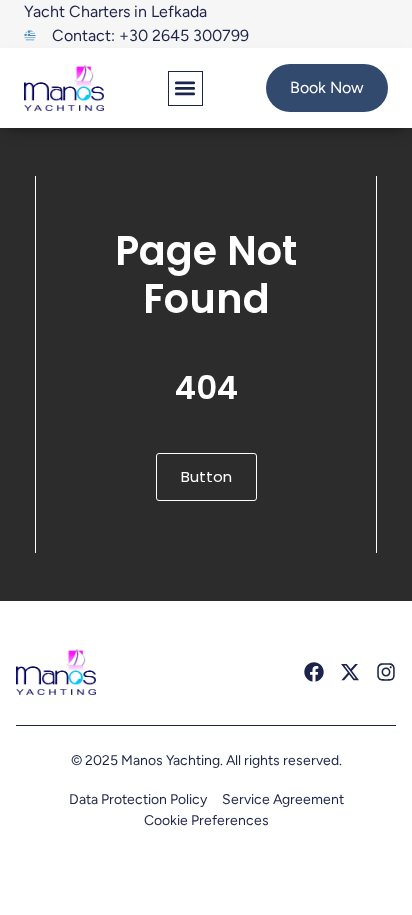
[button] (185, 88)
